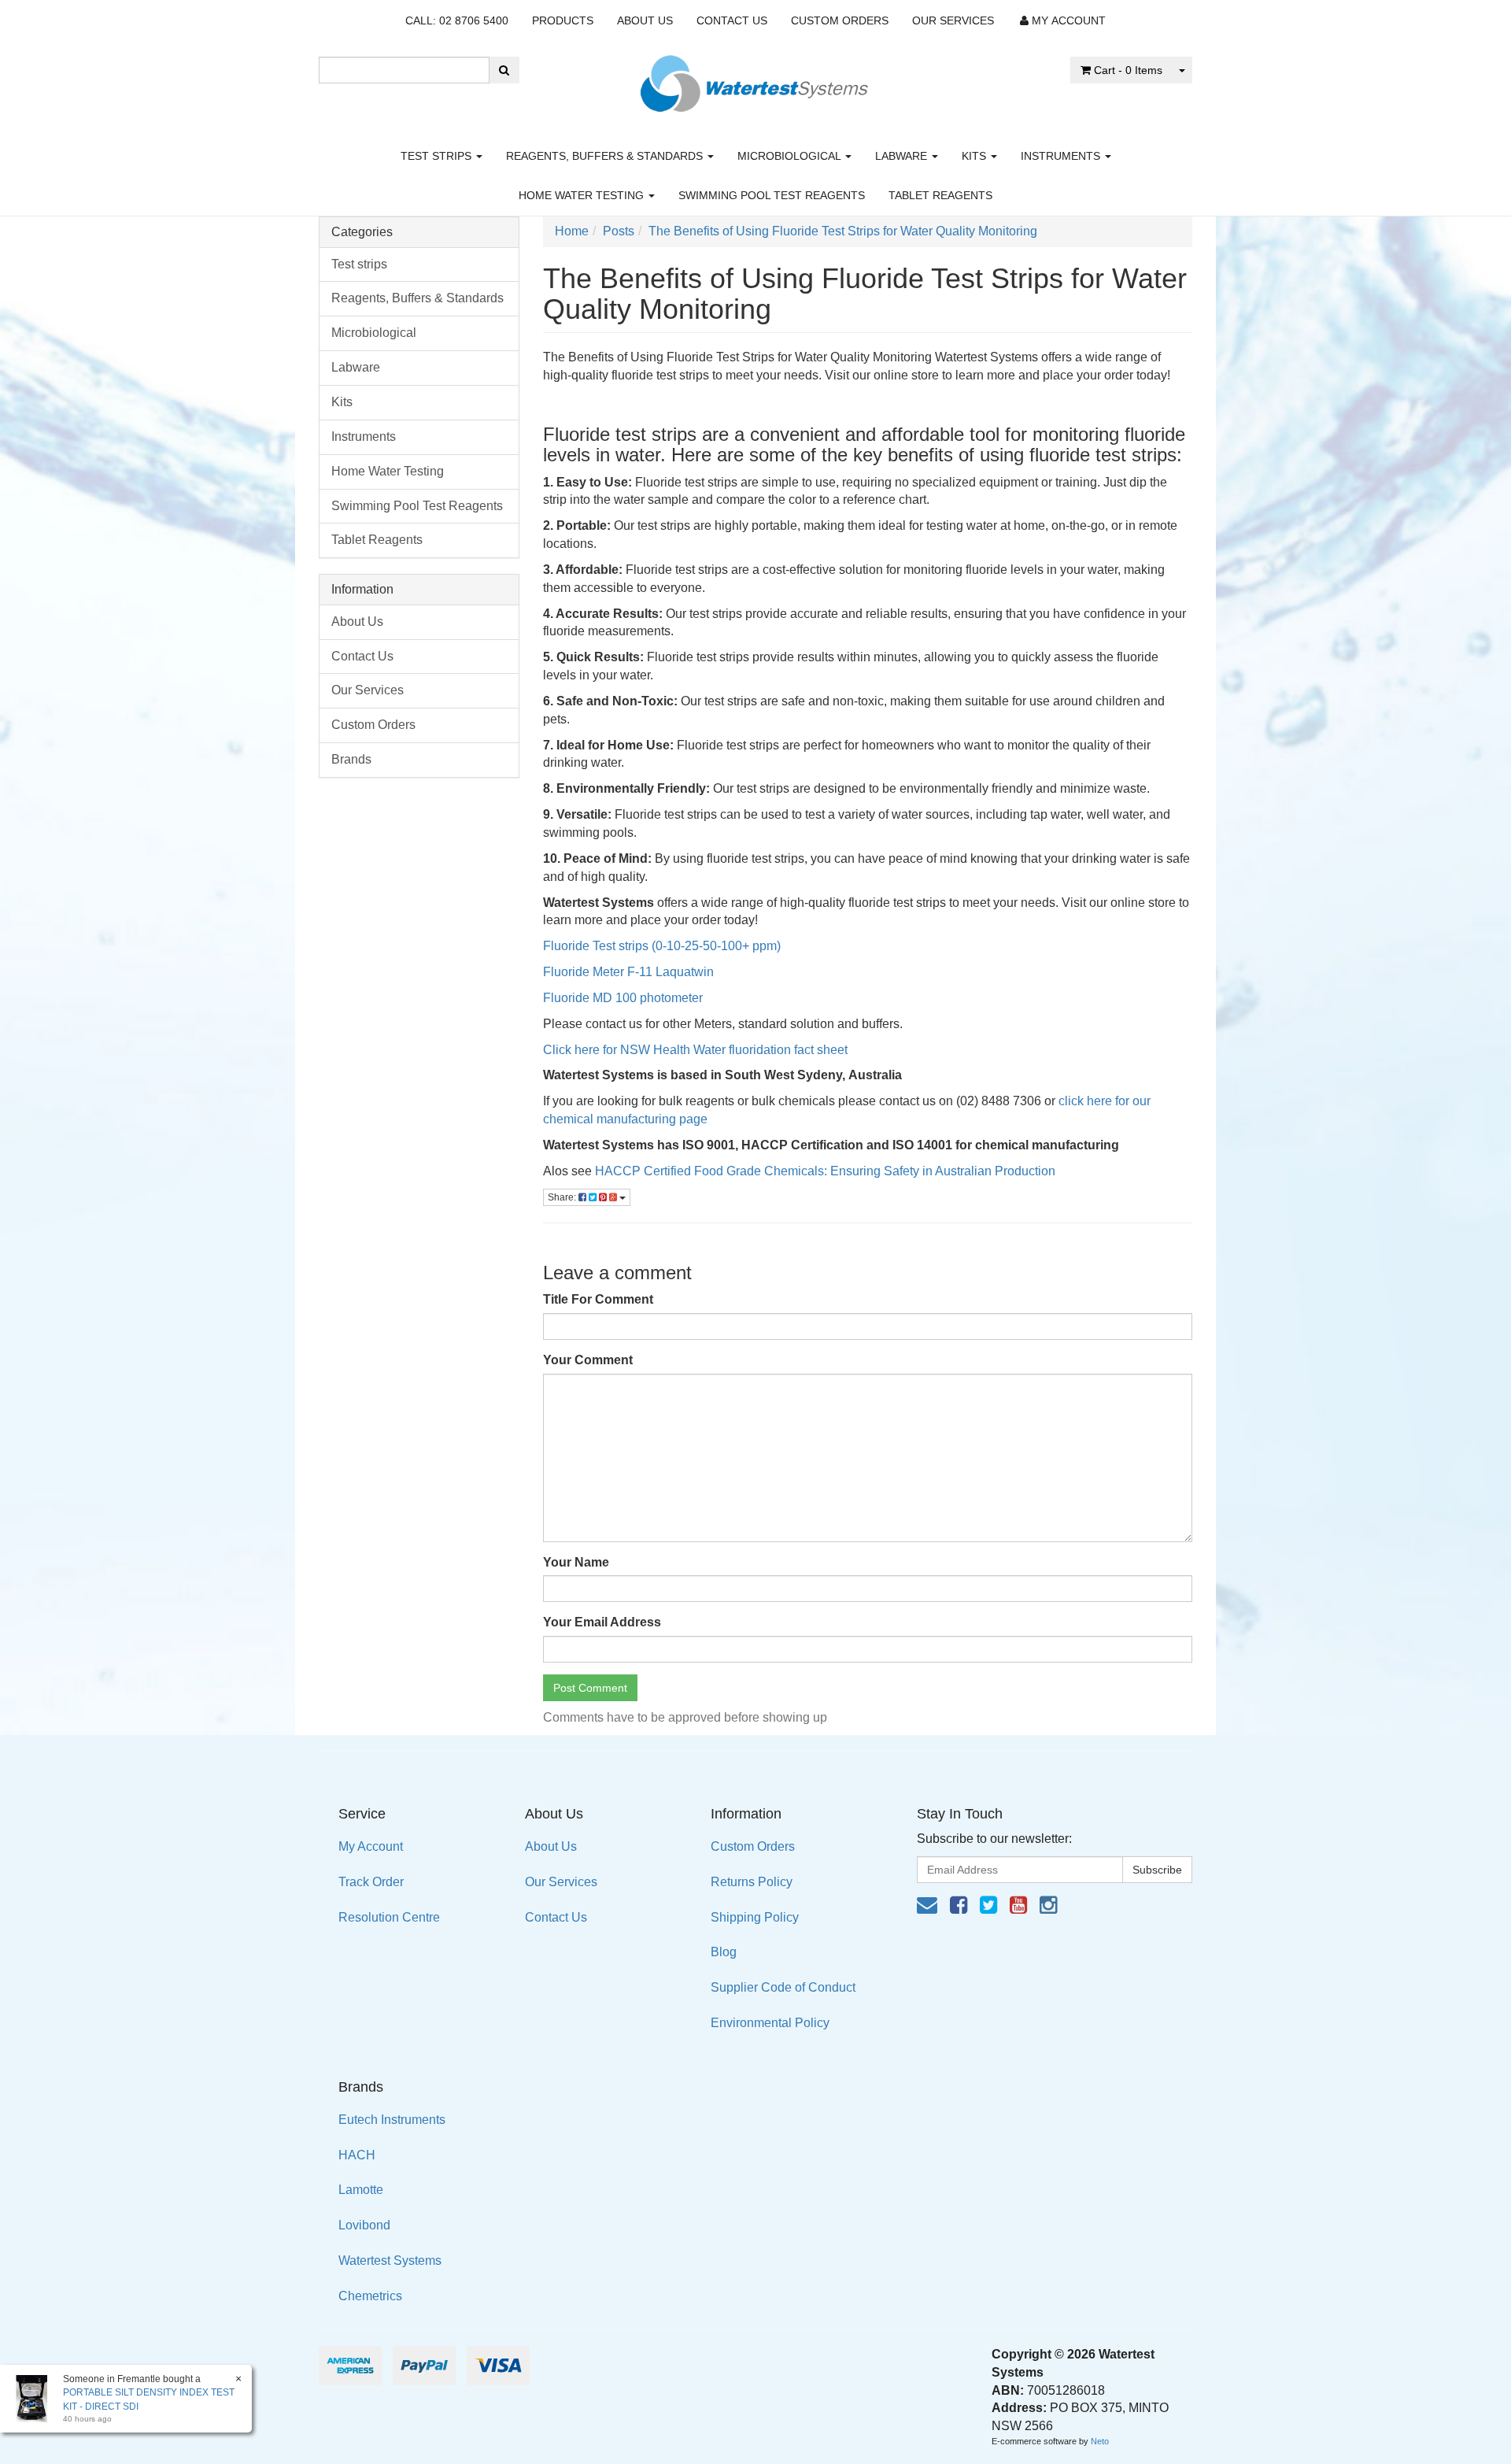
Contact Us (732, 20)
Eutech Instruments (392, 2120)
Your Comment (588, 1360)
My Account (371, 1846)
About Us (645, 20)
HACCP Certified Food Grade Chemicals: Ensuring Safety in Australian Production (825, 1171)
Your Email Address (602, 1622)
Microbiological (791, 156)
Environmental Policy (770, 2023)
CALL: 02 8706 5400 (457, 20)
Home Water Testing (583, 195)
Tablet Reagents (940, 195)
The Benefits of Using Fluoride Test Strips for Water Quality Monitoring (843, 231)
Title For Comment (598, 1299)
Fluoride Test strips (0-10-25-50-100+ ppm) (662, 946)
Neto (1100, 2441)
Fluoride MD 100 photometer (624, 998)
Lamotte (361, 2190)
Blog (724, 1952)
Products (563, 20)
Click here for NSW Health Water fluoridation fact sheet (695, 1050)
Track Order (371, 1882)
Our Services (953, 20)
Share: (563, 1197)
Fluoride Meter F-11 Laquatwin (628, 972)
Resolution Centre (389, 1917)
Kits (975, 156)
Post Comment (590, 1688)
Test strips (438, 156)
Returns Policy (752, 1882)
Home (572, 231)
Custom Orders (840, 20)
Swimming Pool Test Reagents (772, 195)
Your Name (576, 1562)
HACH (357, 2155)
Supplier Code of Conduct (783, 1987)
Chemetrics (370, 2296)
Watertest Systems (390, 2261)
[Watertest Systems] (755, 79)
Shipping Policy (755, 1917)
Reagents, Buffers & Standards (606, 156)
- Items (1128, 70)
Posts (619, 231)
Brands (351, 759)
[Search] (504, 70)
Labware (903, 156)
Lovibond (364, 2225)
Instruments (1062, 156)
